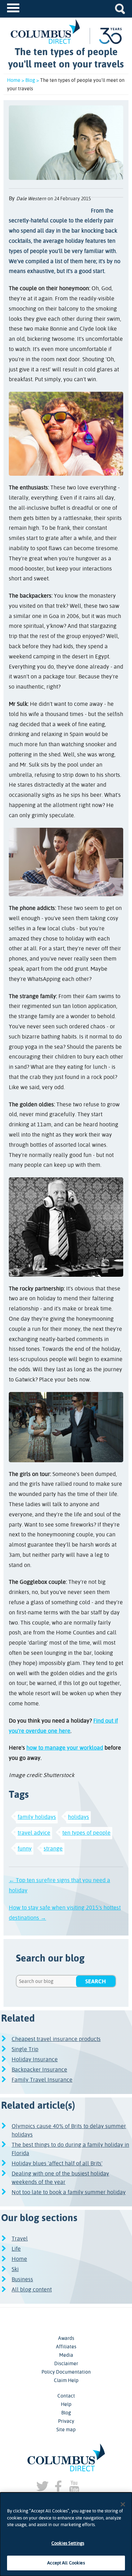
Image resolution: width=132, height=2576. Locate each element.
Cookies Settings (68, 2543)
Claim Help (66, 2380)
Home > (16, 80)
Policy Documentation (66, 2372)
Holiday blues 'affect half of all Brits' (57, 2163)
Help (66, 2404)
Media (66, 2355)
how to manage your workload (65, 1748)
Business (22, 2279)
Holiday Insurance (35, 2059)
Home (19, 2259)
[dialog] (66, 2534)
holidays (78, 1817)
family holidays (37, 1817)
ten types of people (86, 1833)
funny (25, 1849)
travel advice (34, 1833)
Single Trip (25, 2049)
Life (16, 2249)
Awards (66, 2338)
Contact (66, 2396)
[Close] (123, 2504)
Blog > (32, 80)
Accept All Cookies (66, 2563)
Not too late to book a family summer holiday (69, 2192)
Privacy (66, 2421)
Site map (66, 2429)
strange (53, 1849)
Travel (20, 2239)
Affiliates (66, 2347)
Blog (66, 2413)
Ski (15, 2269)
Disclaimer (66, 2363)
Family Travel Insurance (42, 2080)
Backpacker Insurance (39, 2070)
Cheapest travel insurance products (56, 2039)
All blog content (32, 2289)
